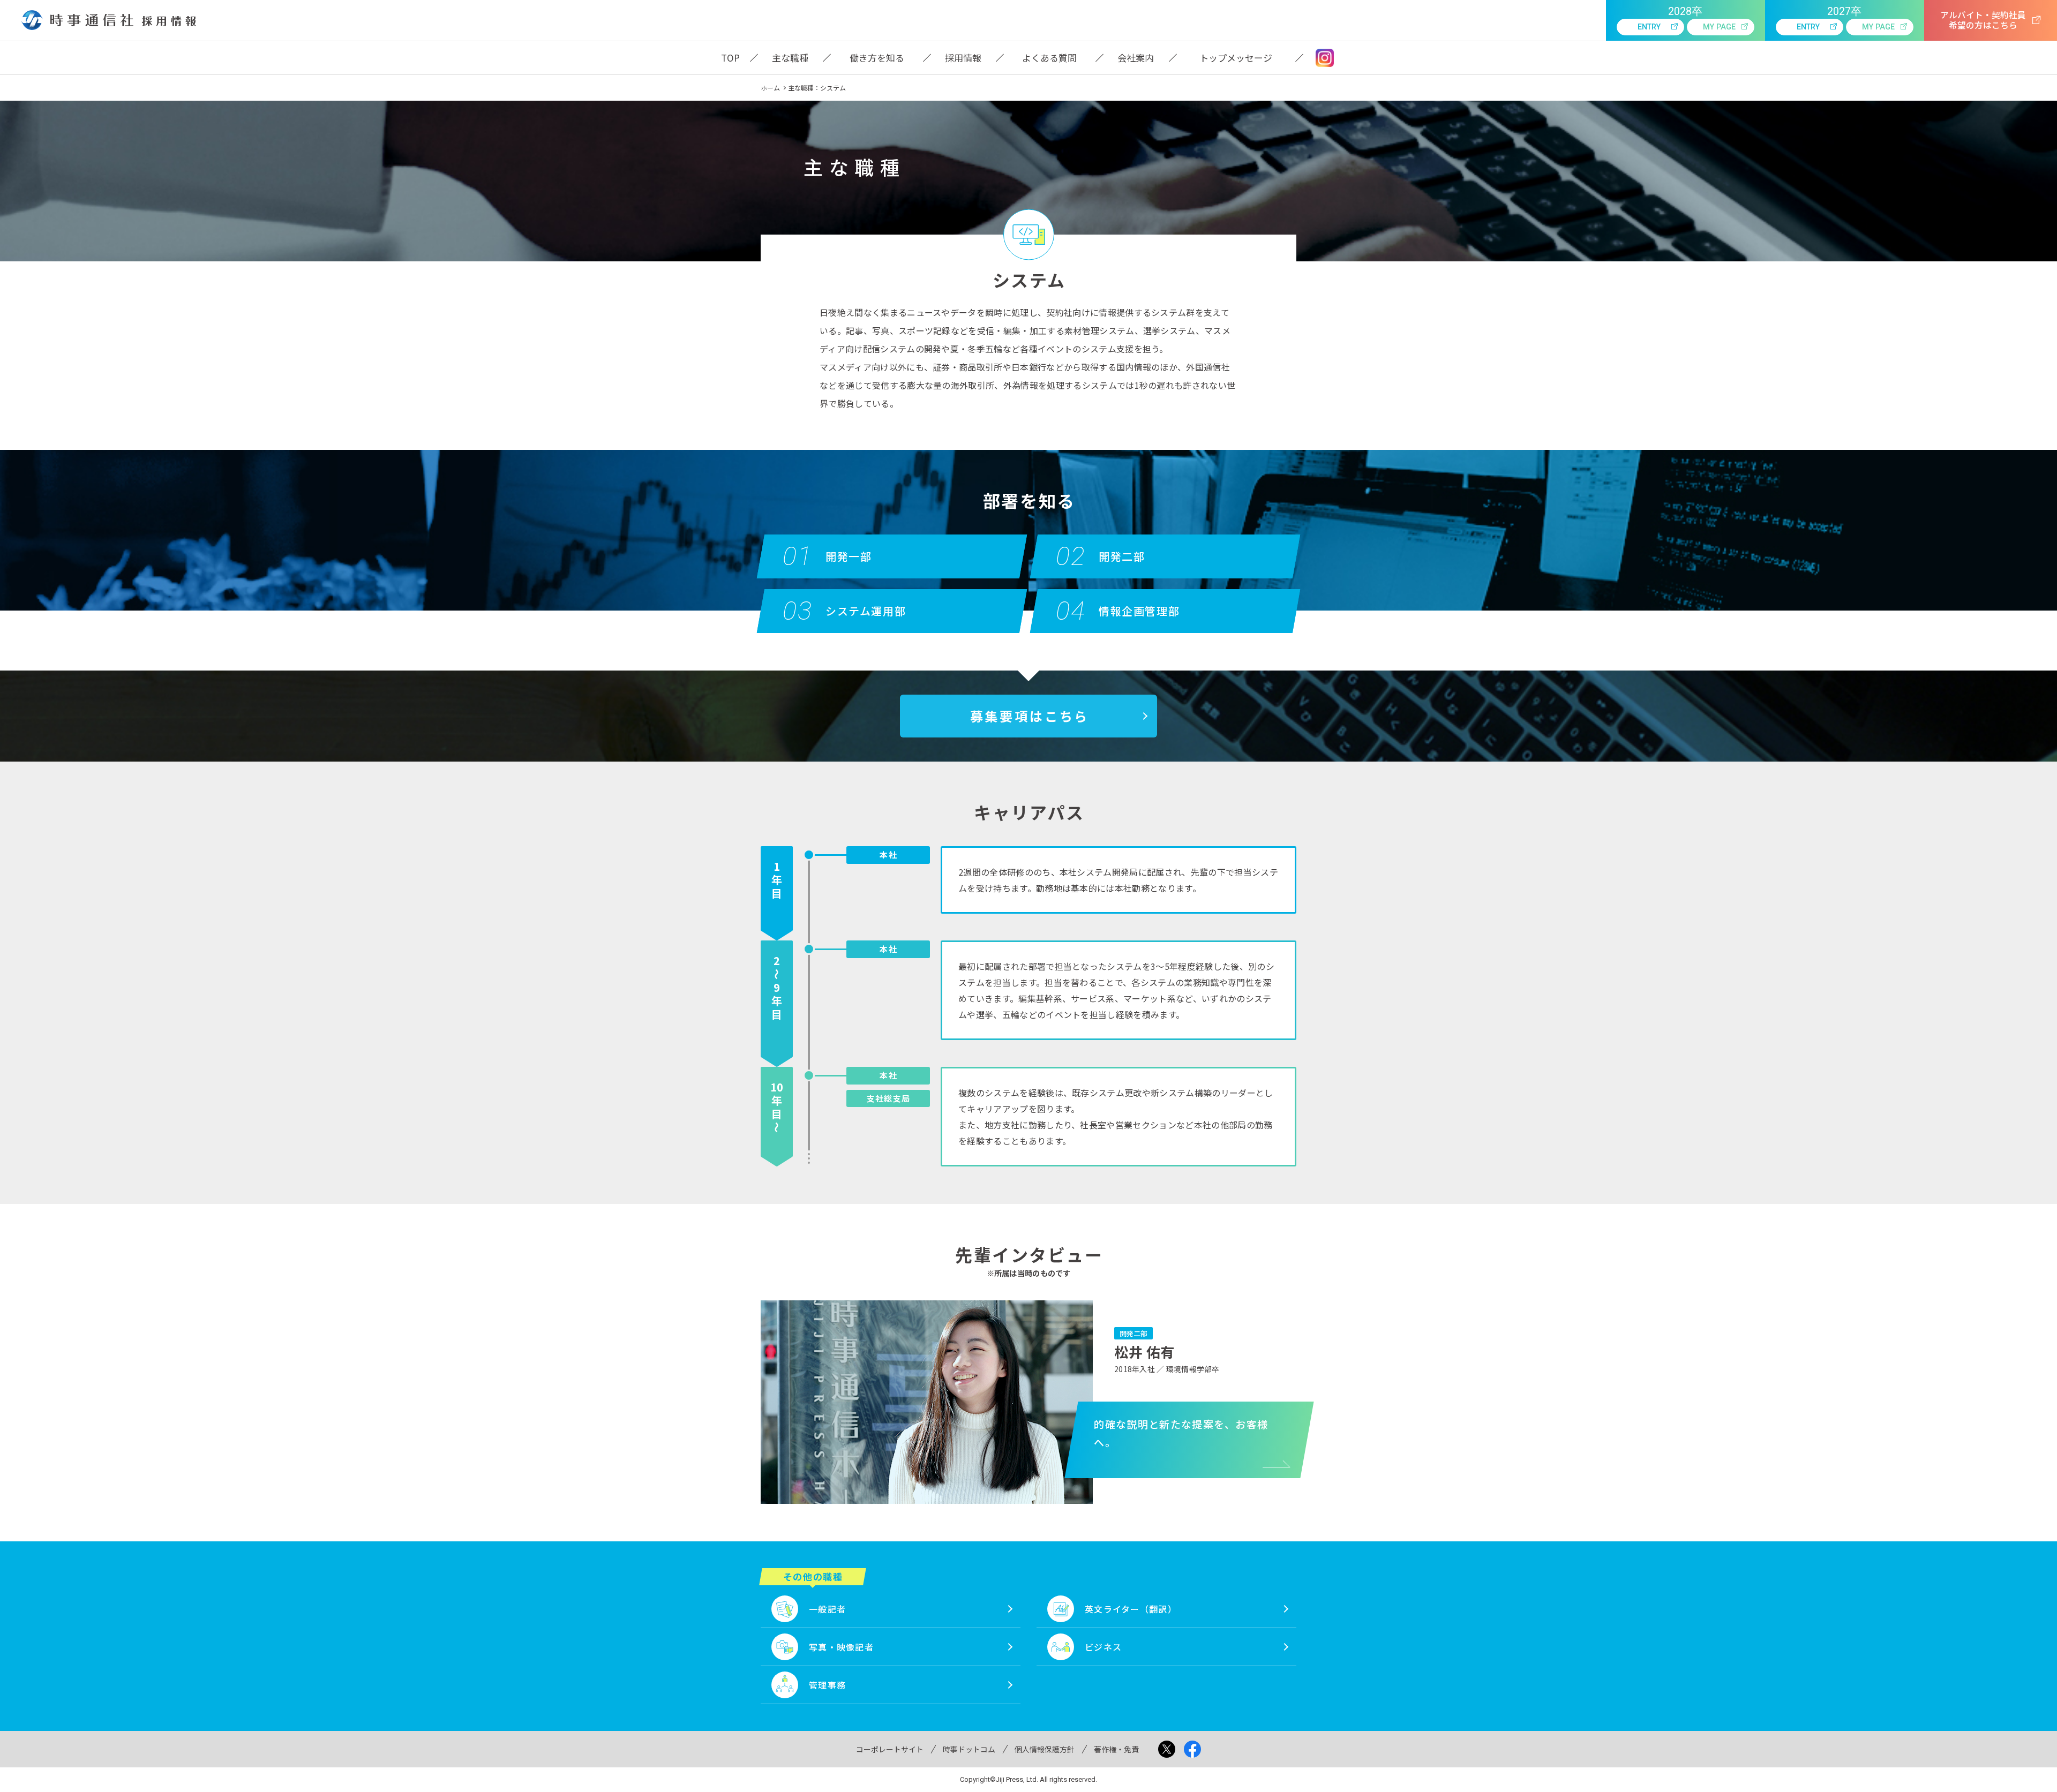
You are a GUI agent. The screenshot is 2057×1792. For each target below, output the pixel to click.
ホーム (770, 88)
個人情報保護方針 (1045, 1749)
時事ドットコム (969, 1749)
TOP (730, 58)
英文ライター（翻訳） (1131, 1609)
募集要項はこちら (1030, 716)
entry (1649, 27)
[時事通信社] (77, 20)
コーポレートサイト (890, 1749)
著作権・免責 (1116, 1749)
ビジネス (1103, 1647)
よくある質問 (1049, 58)
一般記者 (827, 1609)
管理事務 (827, 1685)
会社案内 (1136, 58)
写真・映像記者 (841, 1647)
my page (1719, 27)
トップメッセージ (1236, 58)
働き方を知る (877, 58)
